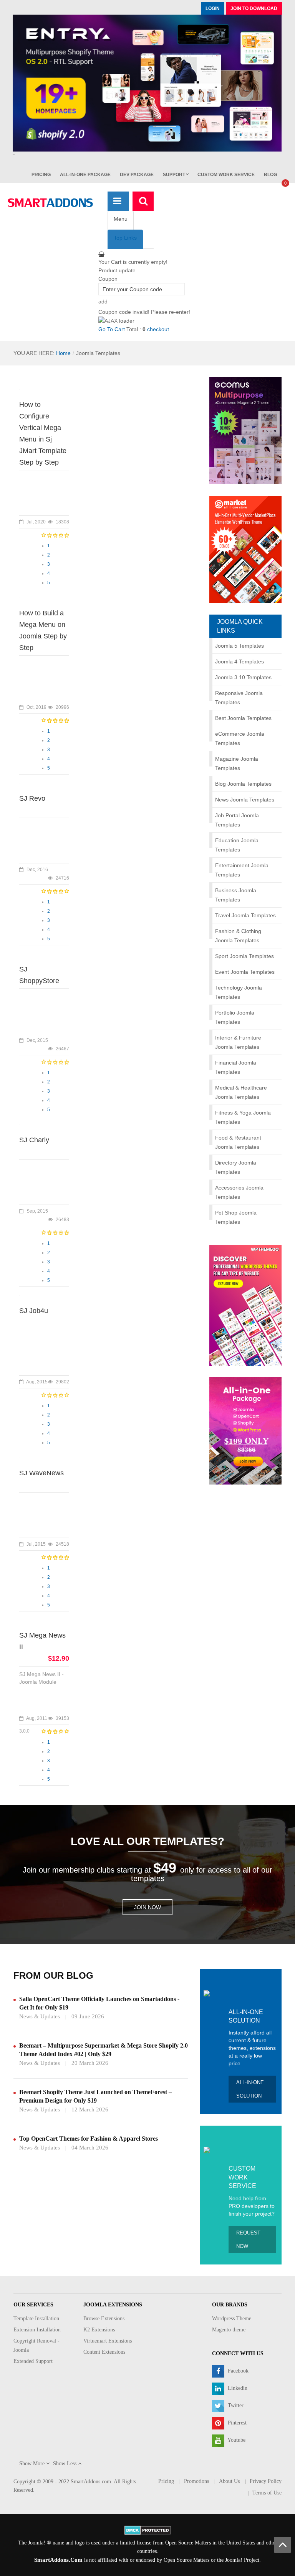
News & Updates (40, 2016)
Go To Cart (112, 329)
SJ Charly (34, 1140)
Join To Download (254, 8)
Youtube (236, 2440)
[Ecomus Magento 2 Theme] (245, 430)
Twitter (235, 2405)
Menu (121, 219)
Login (213, 8)
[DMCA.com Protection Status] (148, 2530)
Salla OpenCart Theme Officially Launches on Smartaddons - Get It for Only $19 (99, 2003)
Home (63, 353)
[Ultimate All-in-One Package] (245, 1431)
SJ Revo (32, 798)
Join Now (147, 1907)
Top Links (125, 238)
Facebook (237, 2371)
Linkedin (237, 2388)
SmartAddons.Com (58, 2560)
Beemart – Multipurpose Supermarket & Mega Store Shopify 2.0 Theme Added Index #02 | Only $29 (104, 2050)
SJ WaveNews (41, 1473)
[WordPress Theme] (245, 1305)
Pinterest (236, 2423)
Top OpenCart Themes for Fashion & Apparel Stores (89, 2139)
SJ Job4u (34, 1311)
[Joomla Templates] (50, 203)
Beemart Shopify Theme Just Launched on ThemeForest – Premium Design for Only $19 (95, 2096)
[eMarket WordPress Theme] (245, 549)
